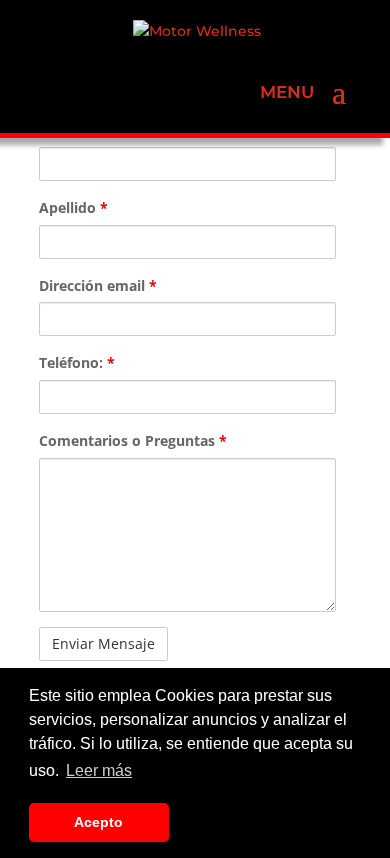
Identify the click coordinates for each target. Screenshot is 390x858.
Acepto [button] (98, 822)
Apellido (73, 207)
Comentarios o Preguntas (133, 440)
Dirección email (98, 285)
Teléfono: (77, 362)
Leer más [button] (99, 770)
